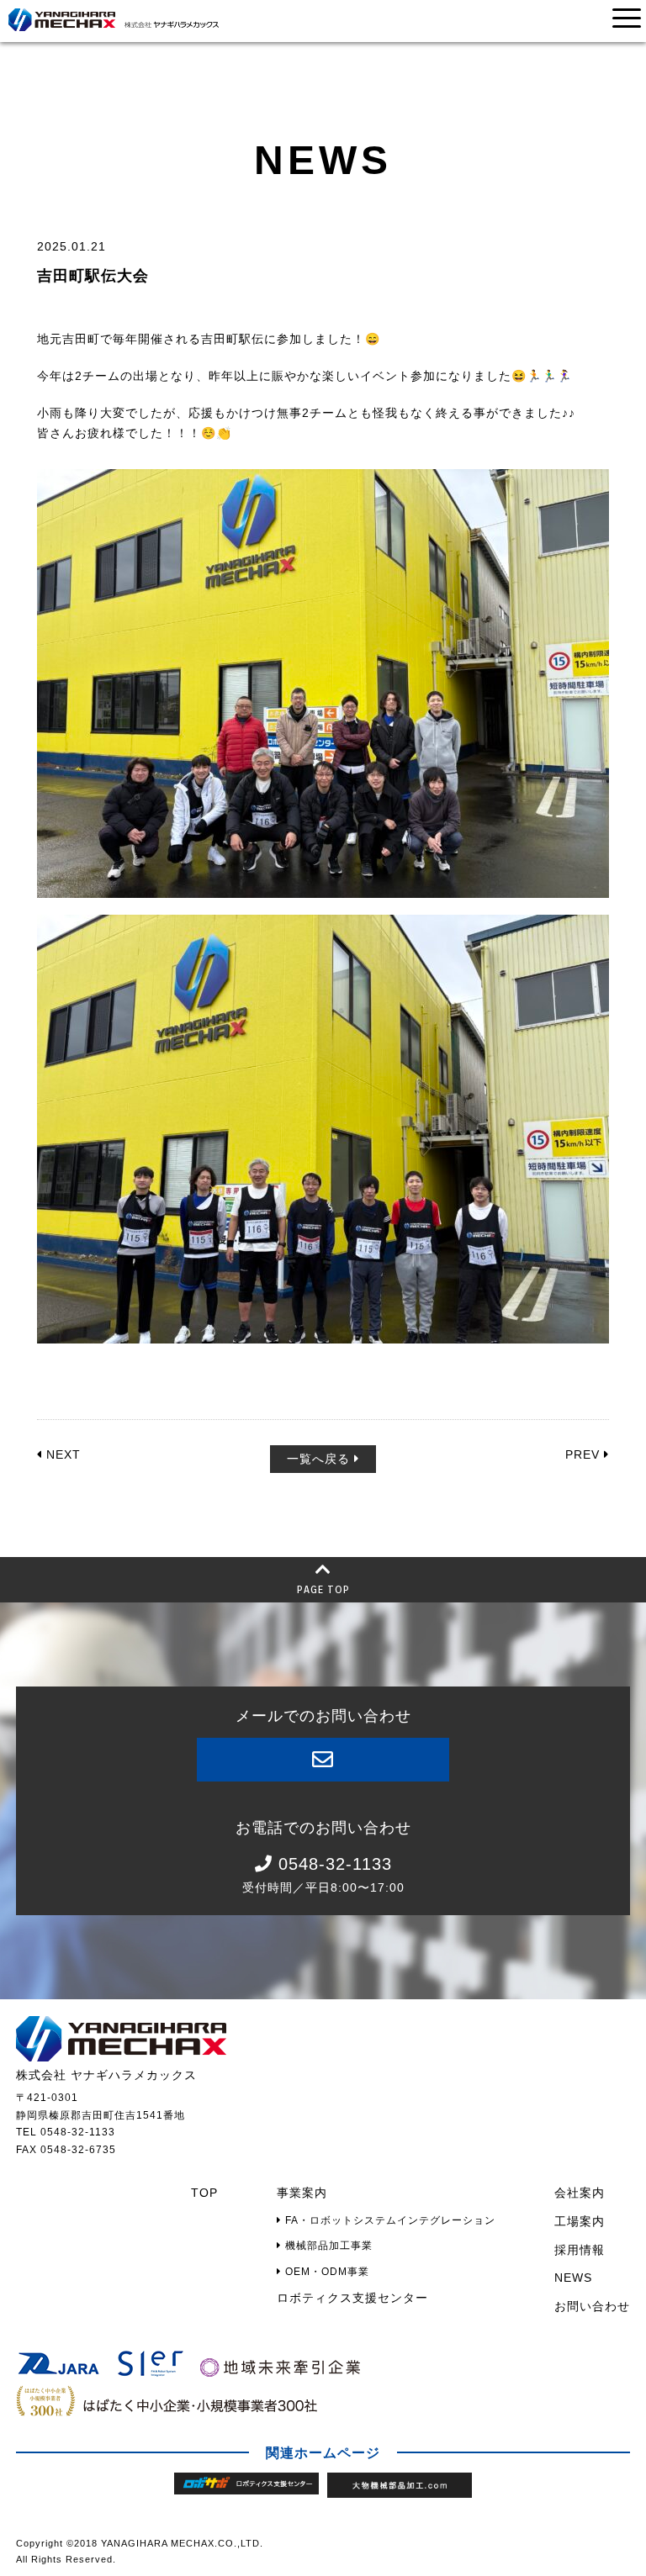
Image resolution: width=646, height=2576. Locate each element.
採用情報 (580, 2250)
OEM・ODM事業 (326, 2272)
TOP (204, 2193)
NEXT (61, 1454)
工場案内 (580, 2221)
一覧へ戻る (320, 1459)
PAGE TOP (323, 1589)
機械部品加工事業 (327, 2246)
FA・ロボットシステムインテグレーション (389, 2220)
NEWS (573, 2278)
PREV (585, 1454)
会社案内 (580, 2193)
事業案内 (302, 2193)
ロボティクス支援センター (352, 2298)
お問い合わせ (592, 2306)
